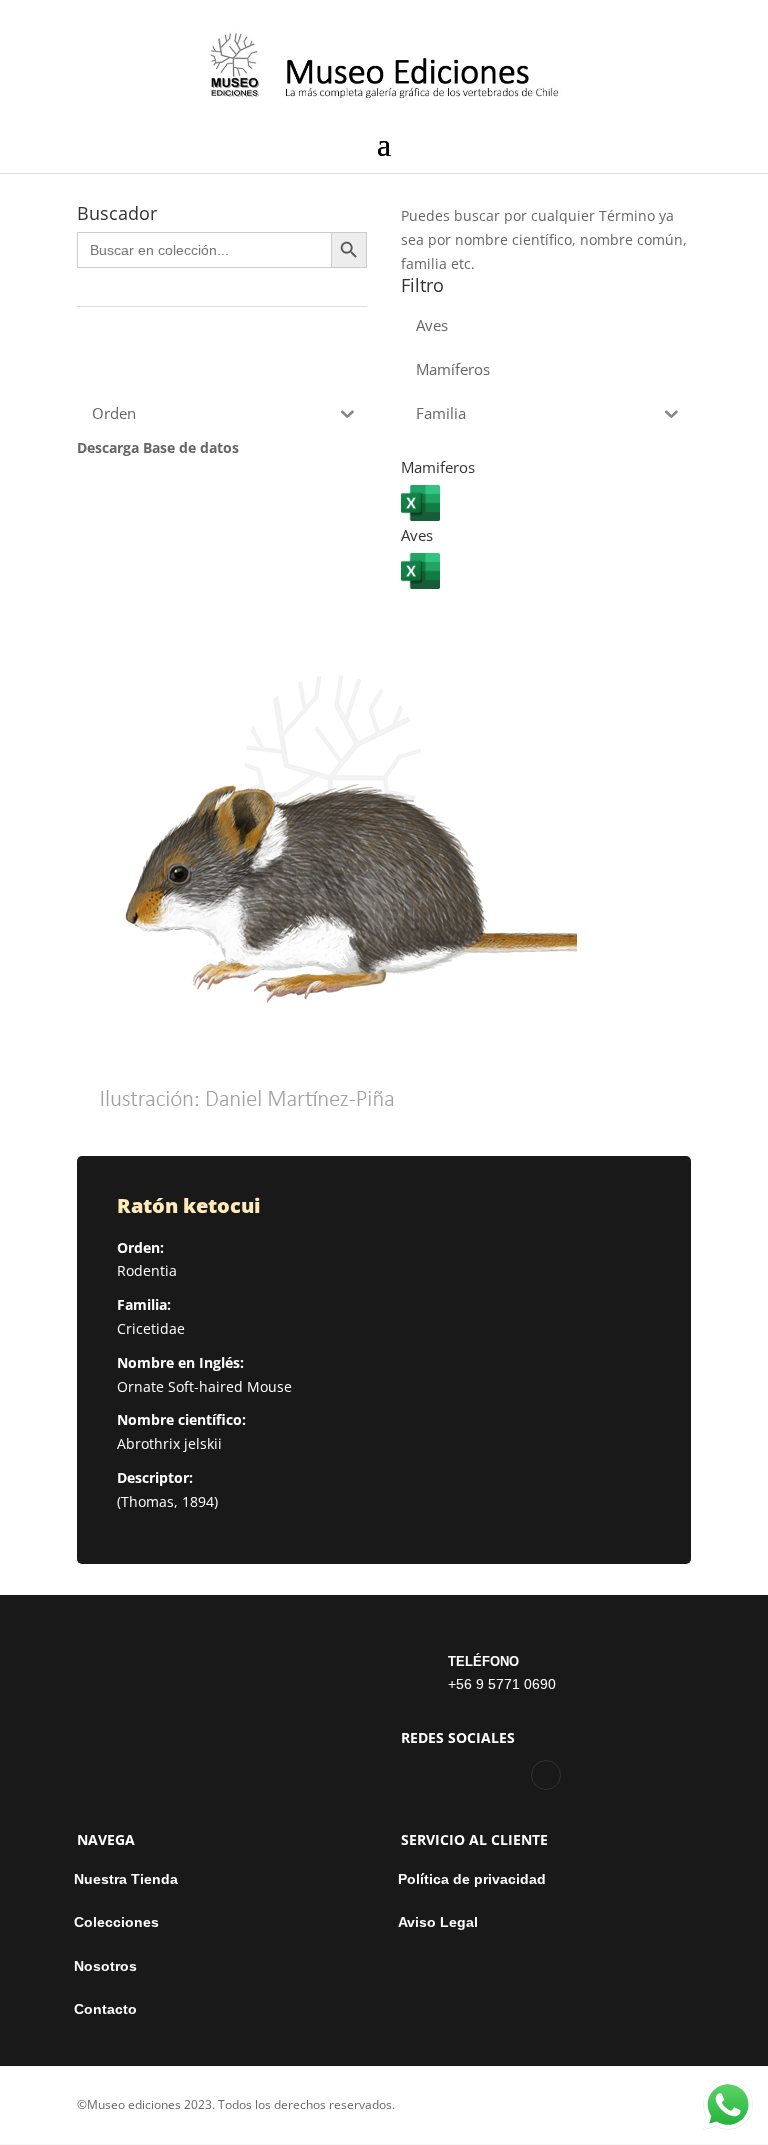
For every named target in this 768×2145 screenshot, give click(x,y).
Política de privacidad (472, 1879)
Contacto (105, 2009)
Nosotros (105, 1966)
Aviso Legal (438, 1922)
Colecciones (116, 1922)
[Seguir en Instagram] (546, 1775)
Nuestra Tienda (126, 1879)
